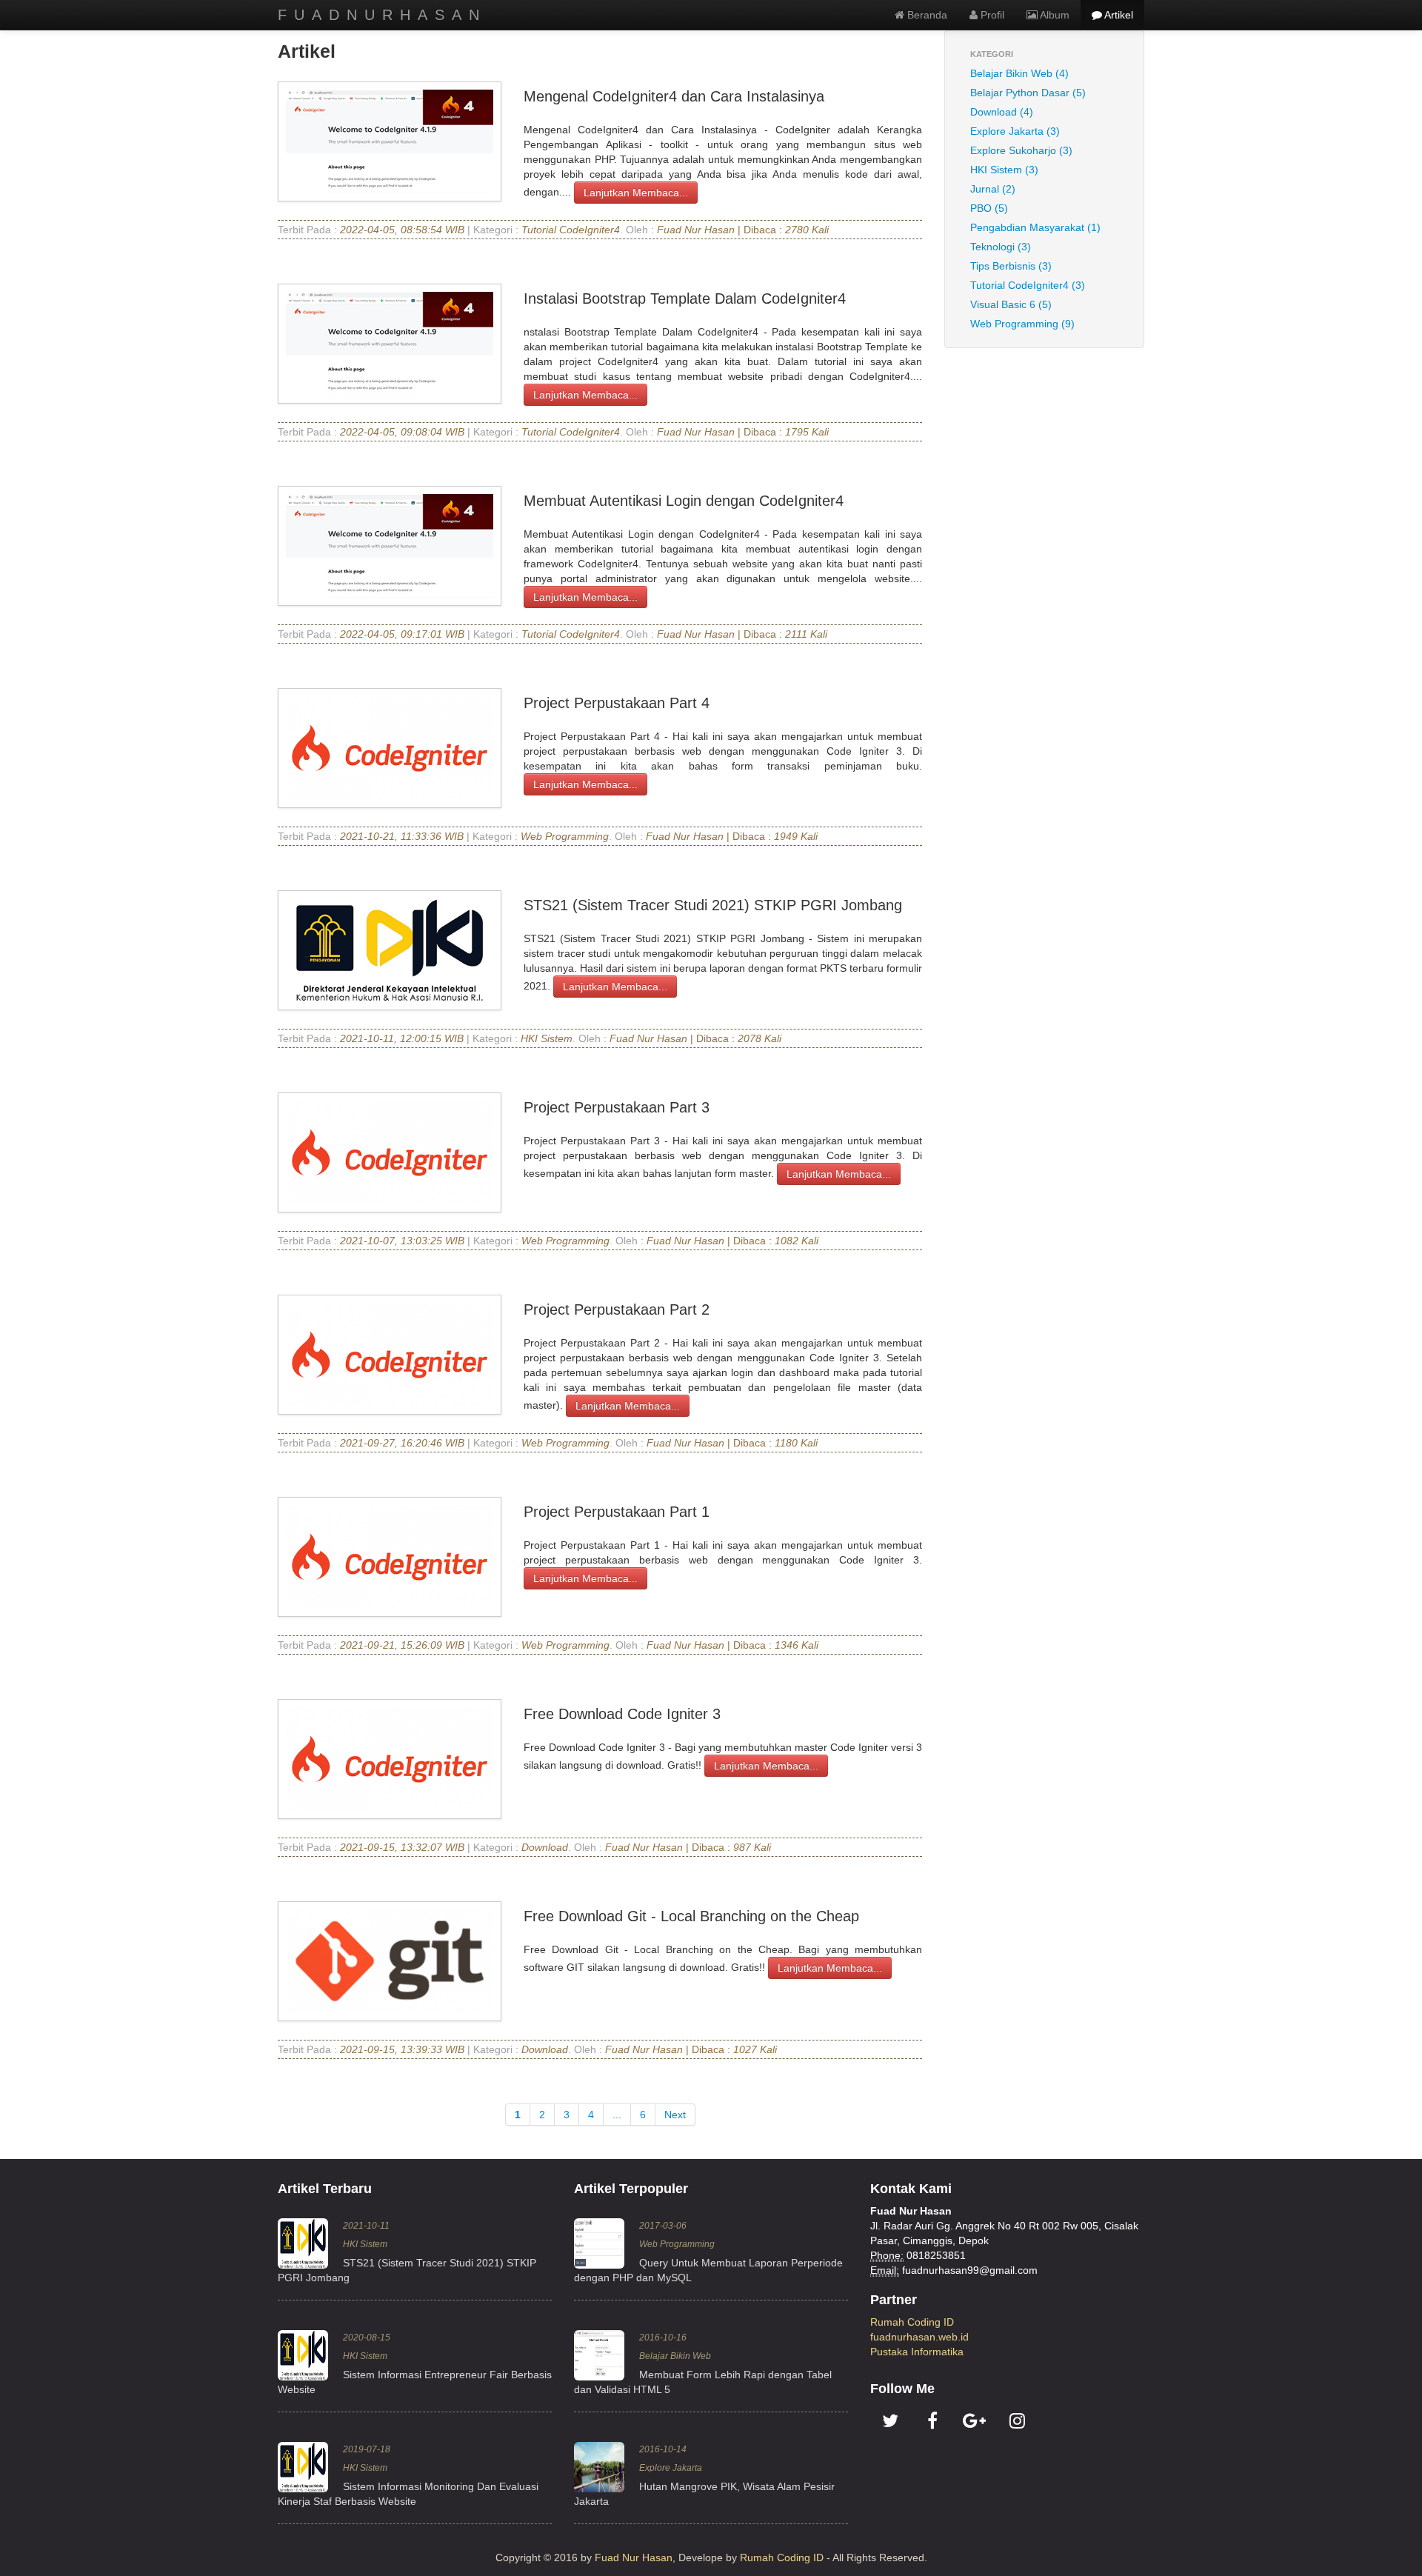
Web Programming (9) (1022, 324)
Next (675, 2115)
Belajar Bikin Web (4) (1019, 73)
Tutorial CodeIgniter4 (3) (1028, 285)
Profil (991, 15)
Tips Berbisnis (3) (1011, 266)
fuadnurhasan (382, 15)
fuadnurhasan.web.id (919, 2337)
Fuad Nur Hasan (634, 2557)
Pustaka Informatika (917, 2352)
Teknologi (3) (1001, 247)
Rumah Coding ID (912, 2322)
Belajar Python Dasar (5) (1028, 93)
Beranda (926, 15)
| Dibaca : (721, 230)
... (617, 2115)
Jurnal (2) (993, 189)
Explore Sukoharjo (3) (1021, 150)
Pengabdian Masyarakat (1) (1035, 227)
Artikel (1118, 15)
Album (1054, 15)
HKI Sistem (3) (1004, 170)
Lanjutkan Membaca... (636, 193)
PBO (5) (989, 208)
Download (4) (1002, 112)
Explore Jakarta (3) (1015, 131)
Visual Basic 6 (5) (1011, 304)
